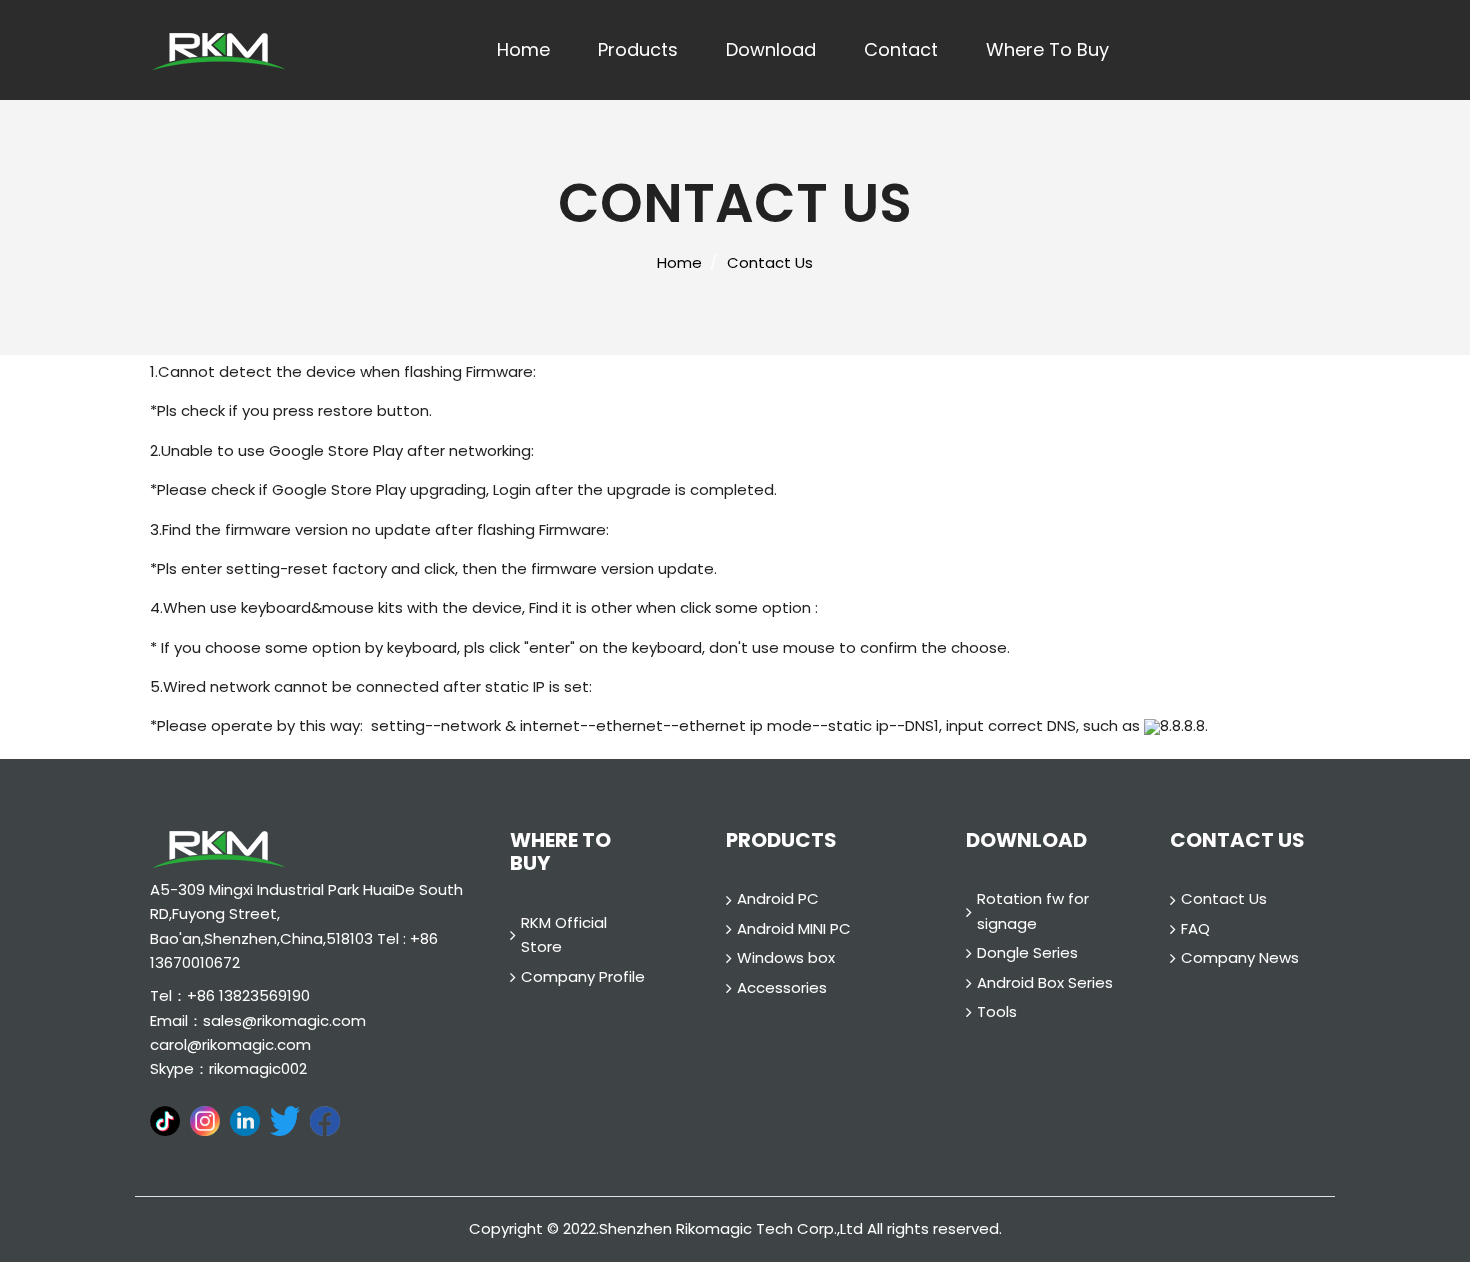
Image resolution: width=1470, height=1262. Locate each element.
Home (523, 49)
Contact (901, 49)
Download (771, 49)
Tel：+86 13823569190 (230, 995)
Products (638, 49)
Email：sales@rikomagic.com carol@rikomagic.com (258, 1032)
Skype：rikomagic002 (228, 1068)
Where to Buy (1047, 49)
